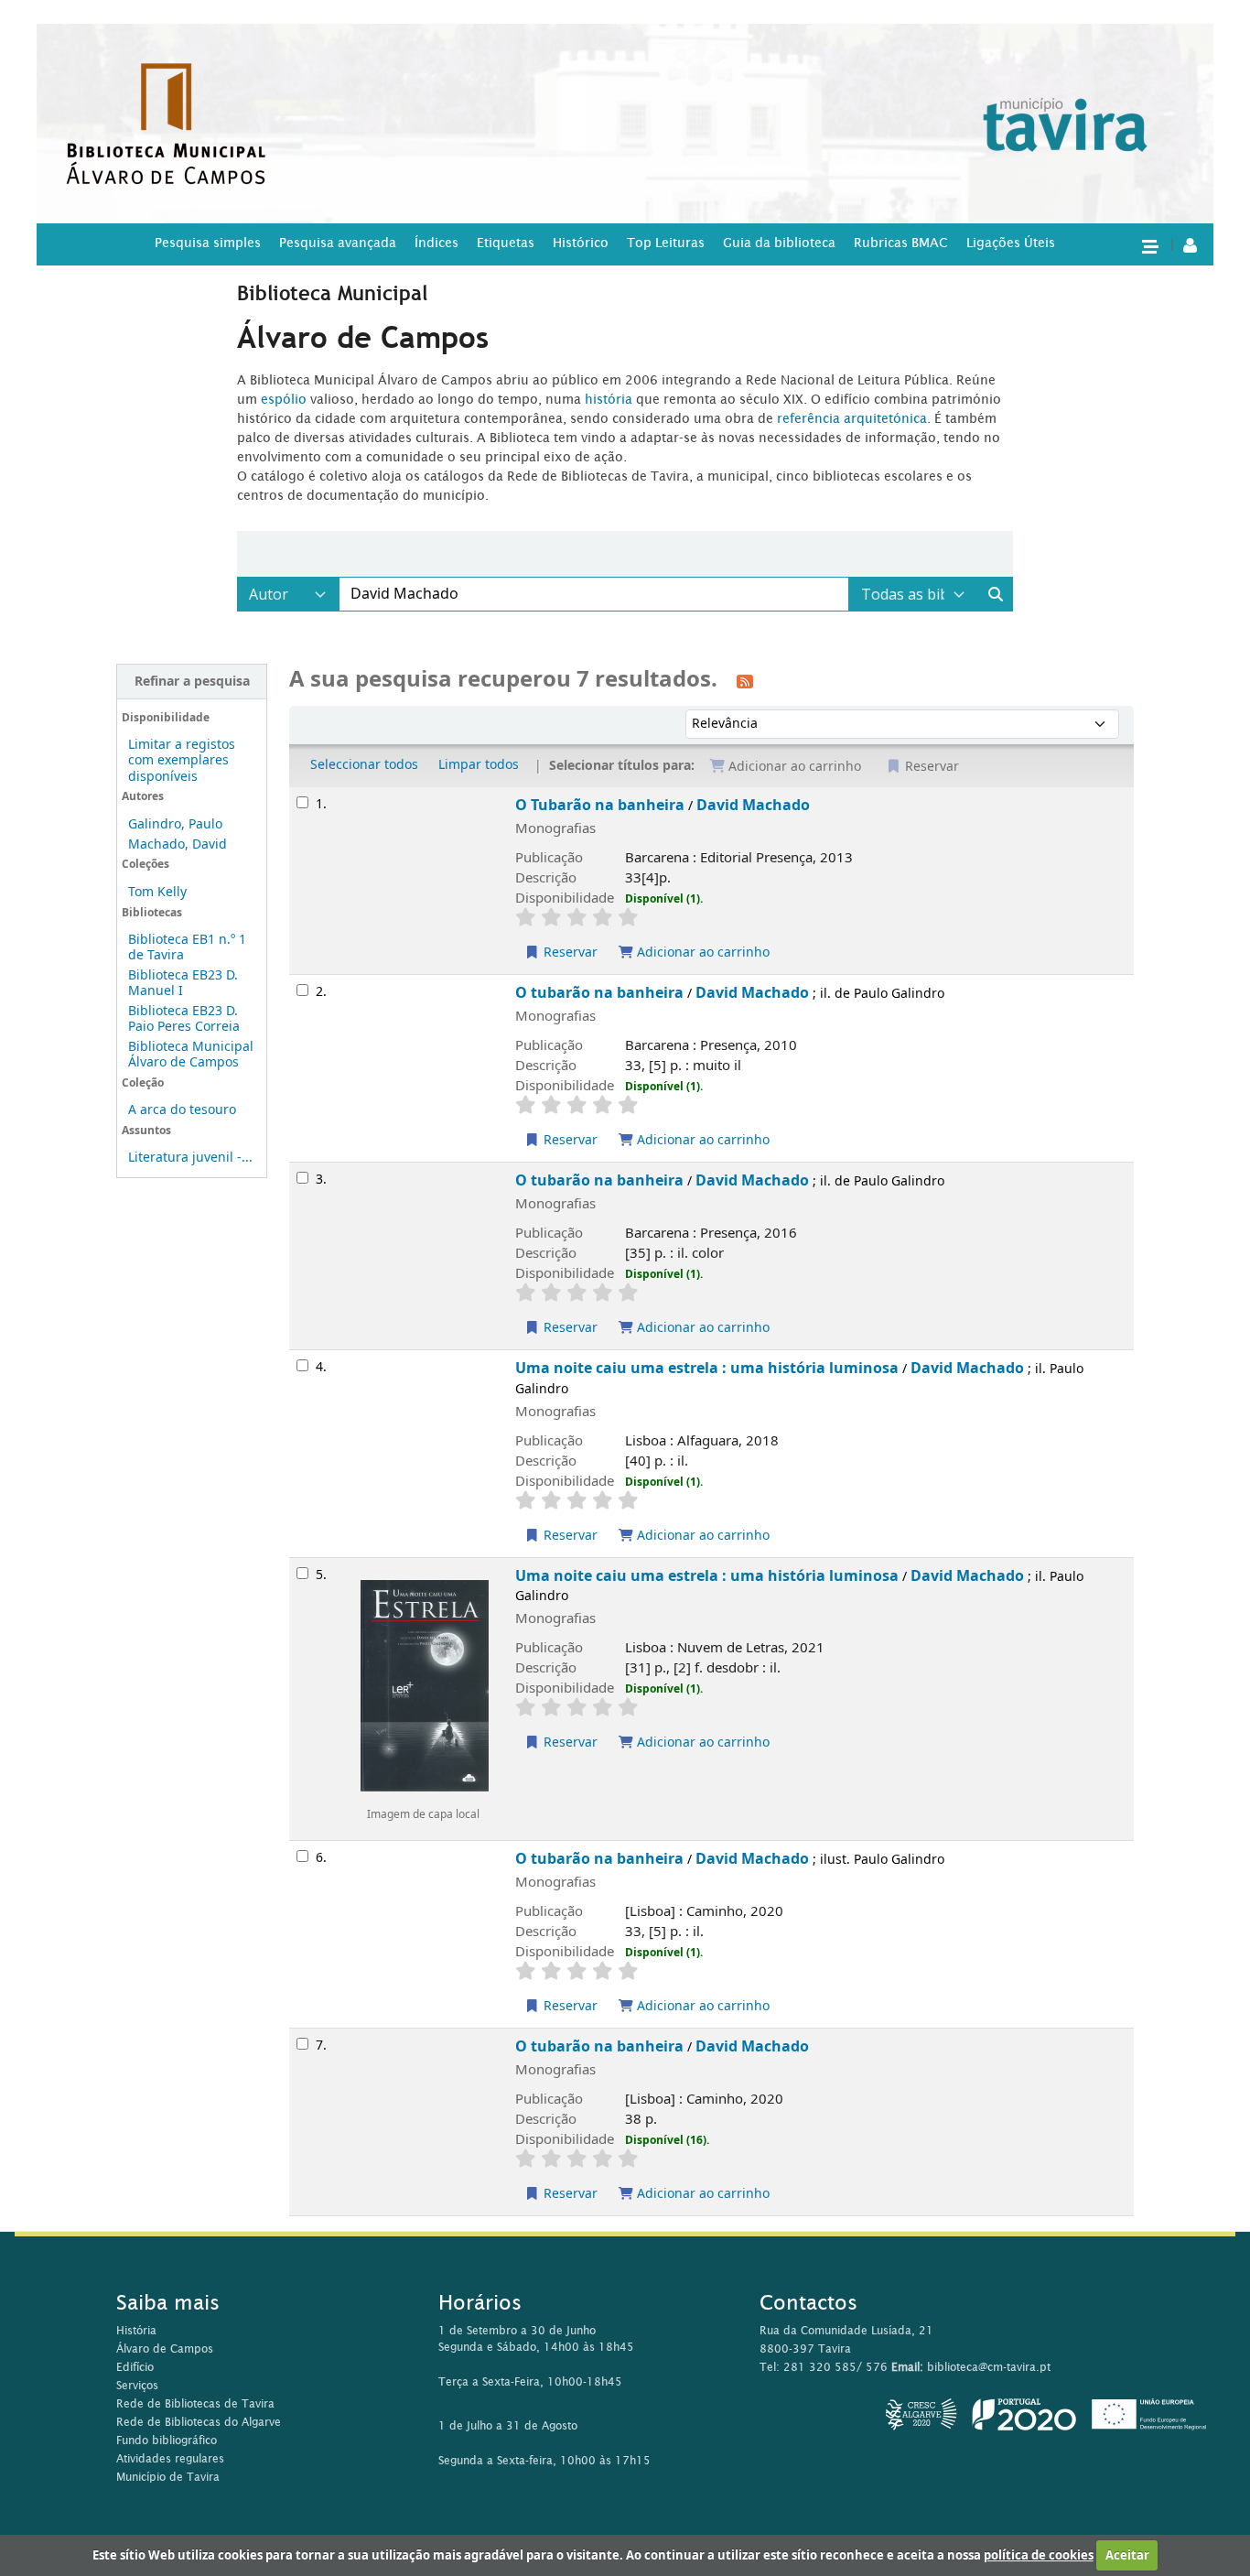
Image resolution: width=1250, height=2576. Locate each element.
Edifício (135, 2367)
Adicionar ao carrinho (701, 952)
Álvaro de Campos (165, 2349)
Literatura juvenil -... (190, 1158)
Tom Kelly (157, 892)
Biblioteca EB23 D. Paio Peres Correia (184, 1019)
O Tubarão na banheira (600, 805)
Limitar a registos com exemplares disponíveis (182, 760)
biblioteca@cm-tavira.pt (989, 2367)
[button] (1149, 245)
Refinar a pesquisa (192, 682)
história (609, 399)
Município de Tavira (168, 2477)
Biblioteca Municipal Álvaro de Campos (191, 1055)
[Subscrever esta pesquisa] (745, 681)
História (136, 2330)
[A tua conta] (1190, 244)
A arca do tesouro (182, 1110)
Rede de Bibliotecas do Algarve (199, 2422)
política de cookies (1039, 2555)
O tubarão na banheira (599, 993)
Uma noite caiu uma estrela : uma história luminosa (707, 1368)
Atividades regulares (170, 2458)
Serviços (137, 2385)
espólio (286, 399)
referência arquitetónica (852, 418)
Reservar (569, 952)
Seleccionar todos (364, 765)
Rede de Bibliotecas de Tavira (195, 2403)
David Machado (753, 805)
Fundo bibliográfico (167, 2440)
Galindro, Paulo (175, 824)
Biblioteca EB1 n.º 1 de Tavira (187, 947)
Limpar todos (479, 765)
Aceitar (1127, 2555)
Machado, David (178, 844)
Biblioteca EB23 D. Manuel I (183, 983)
